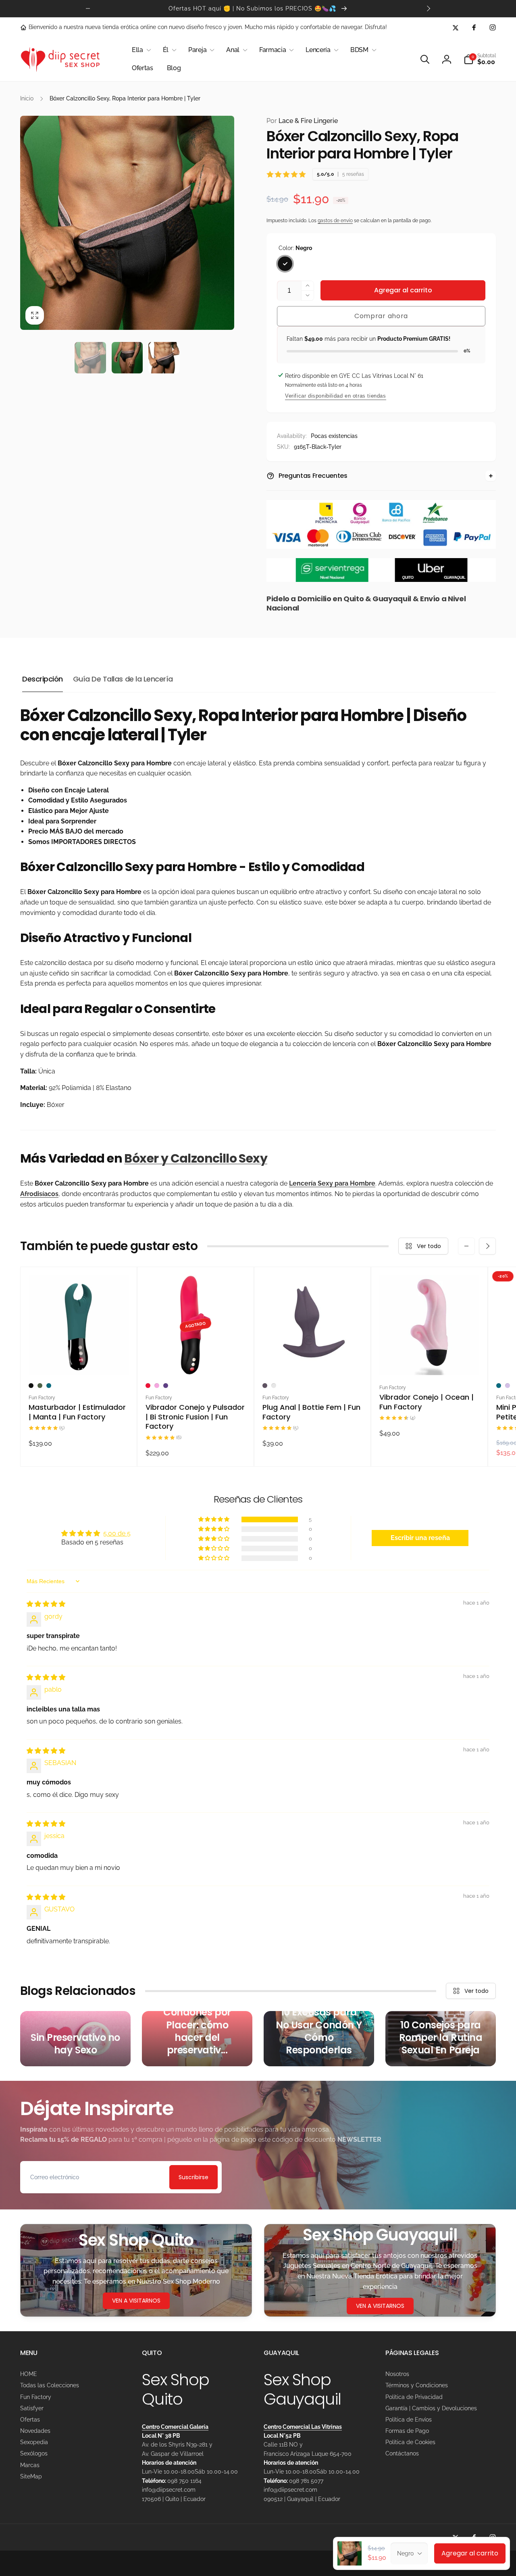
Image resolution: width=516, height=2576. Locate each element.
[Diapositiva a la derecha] (428, 8)
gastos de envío (335, 221)
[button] (140, 50)
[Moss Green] (40, 1386)
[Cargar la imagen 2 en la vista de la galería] (127, 358)
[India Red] (148, 1386)
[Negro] (285, 264)
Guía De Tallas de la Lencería (123, 679)
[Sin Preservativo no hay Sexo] (75, 2039)
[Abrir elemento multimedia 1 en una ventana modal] (127, 223)
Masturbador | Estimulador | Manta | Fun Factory (77, 1412)
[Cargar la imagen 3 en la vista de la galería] (164, 358)
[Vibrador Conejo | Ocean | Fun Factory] (430, 1360)
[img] (46, 1604)
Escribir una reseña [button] (420, 1538)
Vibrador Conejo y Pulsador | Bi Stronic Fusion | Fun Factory (195, 1417)
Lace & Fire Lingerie (302, 121)
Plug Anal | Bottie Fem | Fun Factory (311, 1412)
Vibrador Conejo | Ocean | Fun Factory (427, 1402)
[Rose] (274, 1386)
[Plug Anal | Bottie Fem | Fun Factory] (313, 1360)
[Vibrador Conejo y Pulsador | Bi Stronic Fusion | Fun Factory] (196, 1360)
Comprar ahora (381, 316)
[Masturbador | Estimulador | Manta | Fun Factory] (79, 1360)
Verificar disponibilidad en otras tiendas (336, 396)
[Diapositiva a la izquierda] (88, 8)
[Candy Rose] (157, 1386)
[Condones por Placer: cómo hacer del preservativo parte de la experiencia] (197, 2039)
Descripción (43, 679)
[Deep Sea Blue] (49, 1386)
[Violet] (166, 1386)
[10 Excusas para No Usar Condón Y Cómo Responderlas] (319, 2039)
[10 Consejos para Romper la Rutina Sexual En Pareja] (441, 2039)
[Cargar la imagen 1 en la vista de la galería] (90, 358)
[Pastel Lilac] (508, 1386)
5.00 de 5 (117, 1533)
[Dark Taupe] (265, 1386)
